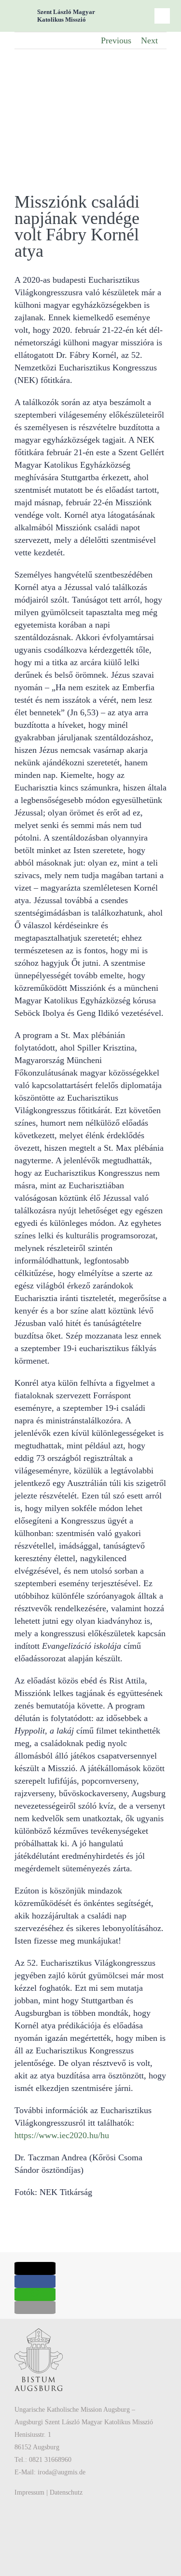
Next (149, 40)
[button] (35, 2268)
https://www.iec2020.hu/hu (62, 2135)
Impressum (29, 2492)
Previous (116, 40)
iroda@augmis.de (62, 2472)
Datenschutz (66, 2492)
